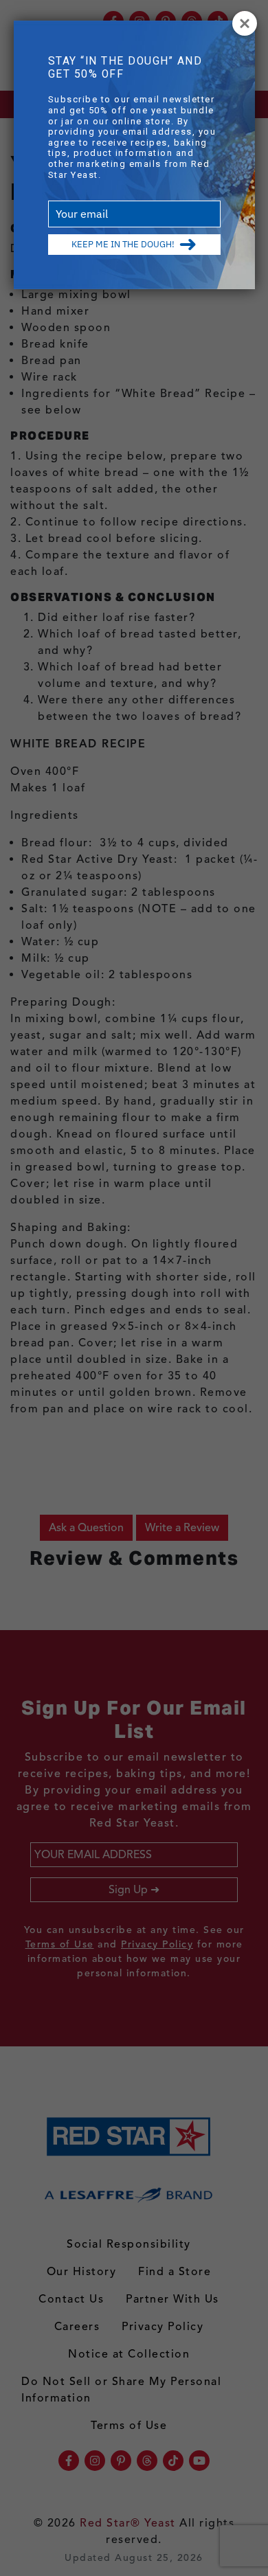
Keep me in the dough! (123, 244)
